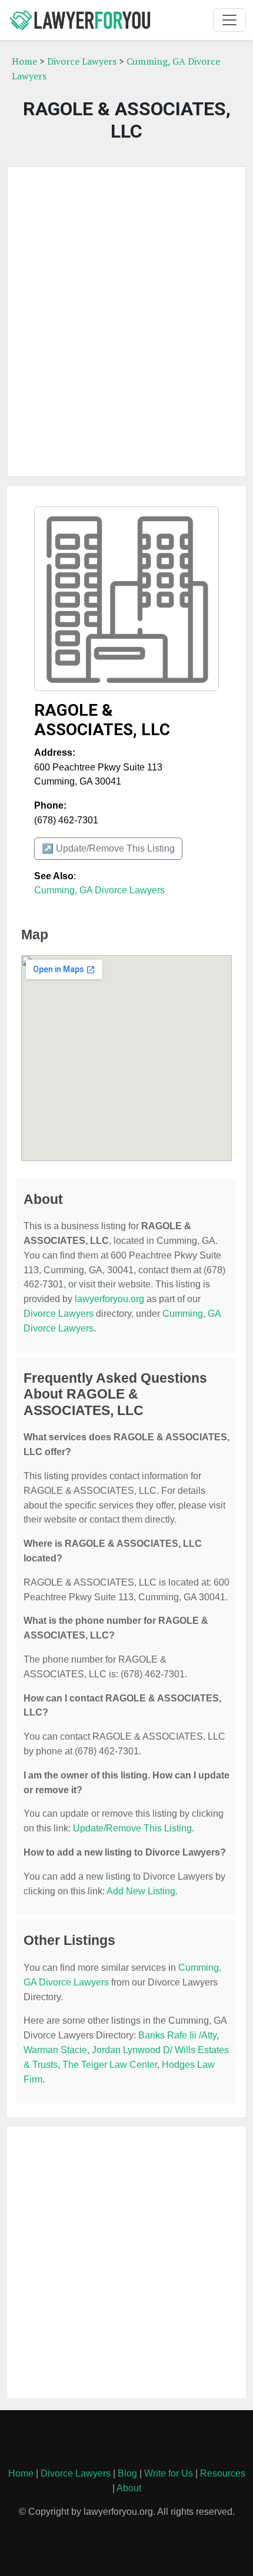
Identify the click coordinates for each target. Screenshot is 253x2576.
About (129, 2488)
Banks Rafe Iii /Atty (177, 2035)
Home (24, 61)
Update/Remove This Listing (132, 1828)
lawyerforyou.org (109, 1299)
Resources (223, 2473)
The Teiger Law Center (110, 2065)
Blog (127, 2473)
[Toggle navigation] (229, 20)
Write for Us (169, 2473)
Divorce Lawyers (82, 61)
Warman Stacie (55, 2050)
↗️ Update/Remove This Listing (108, 848)
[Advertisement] (126, 322)
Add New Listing (141, 1891)
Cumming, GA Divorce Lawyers (99, 890)
